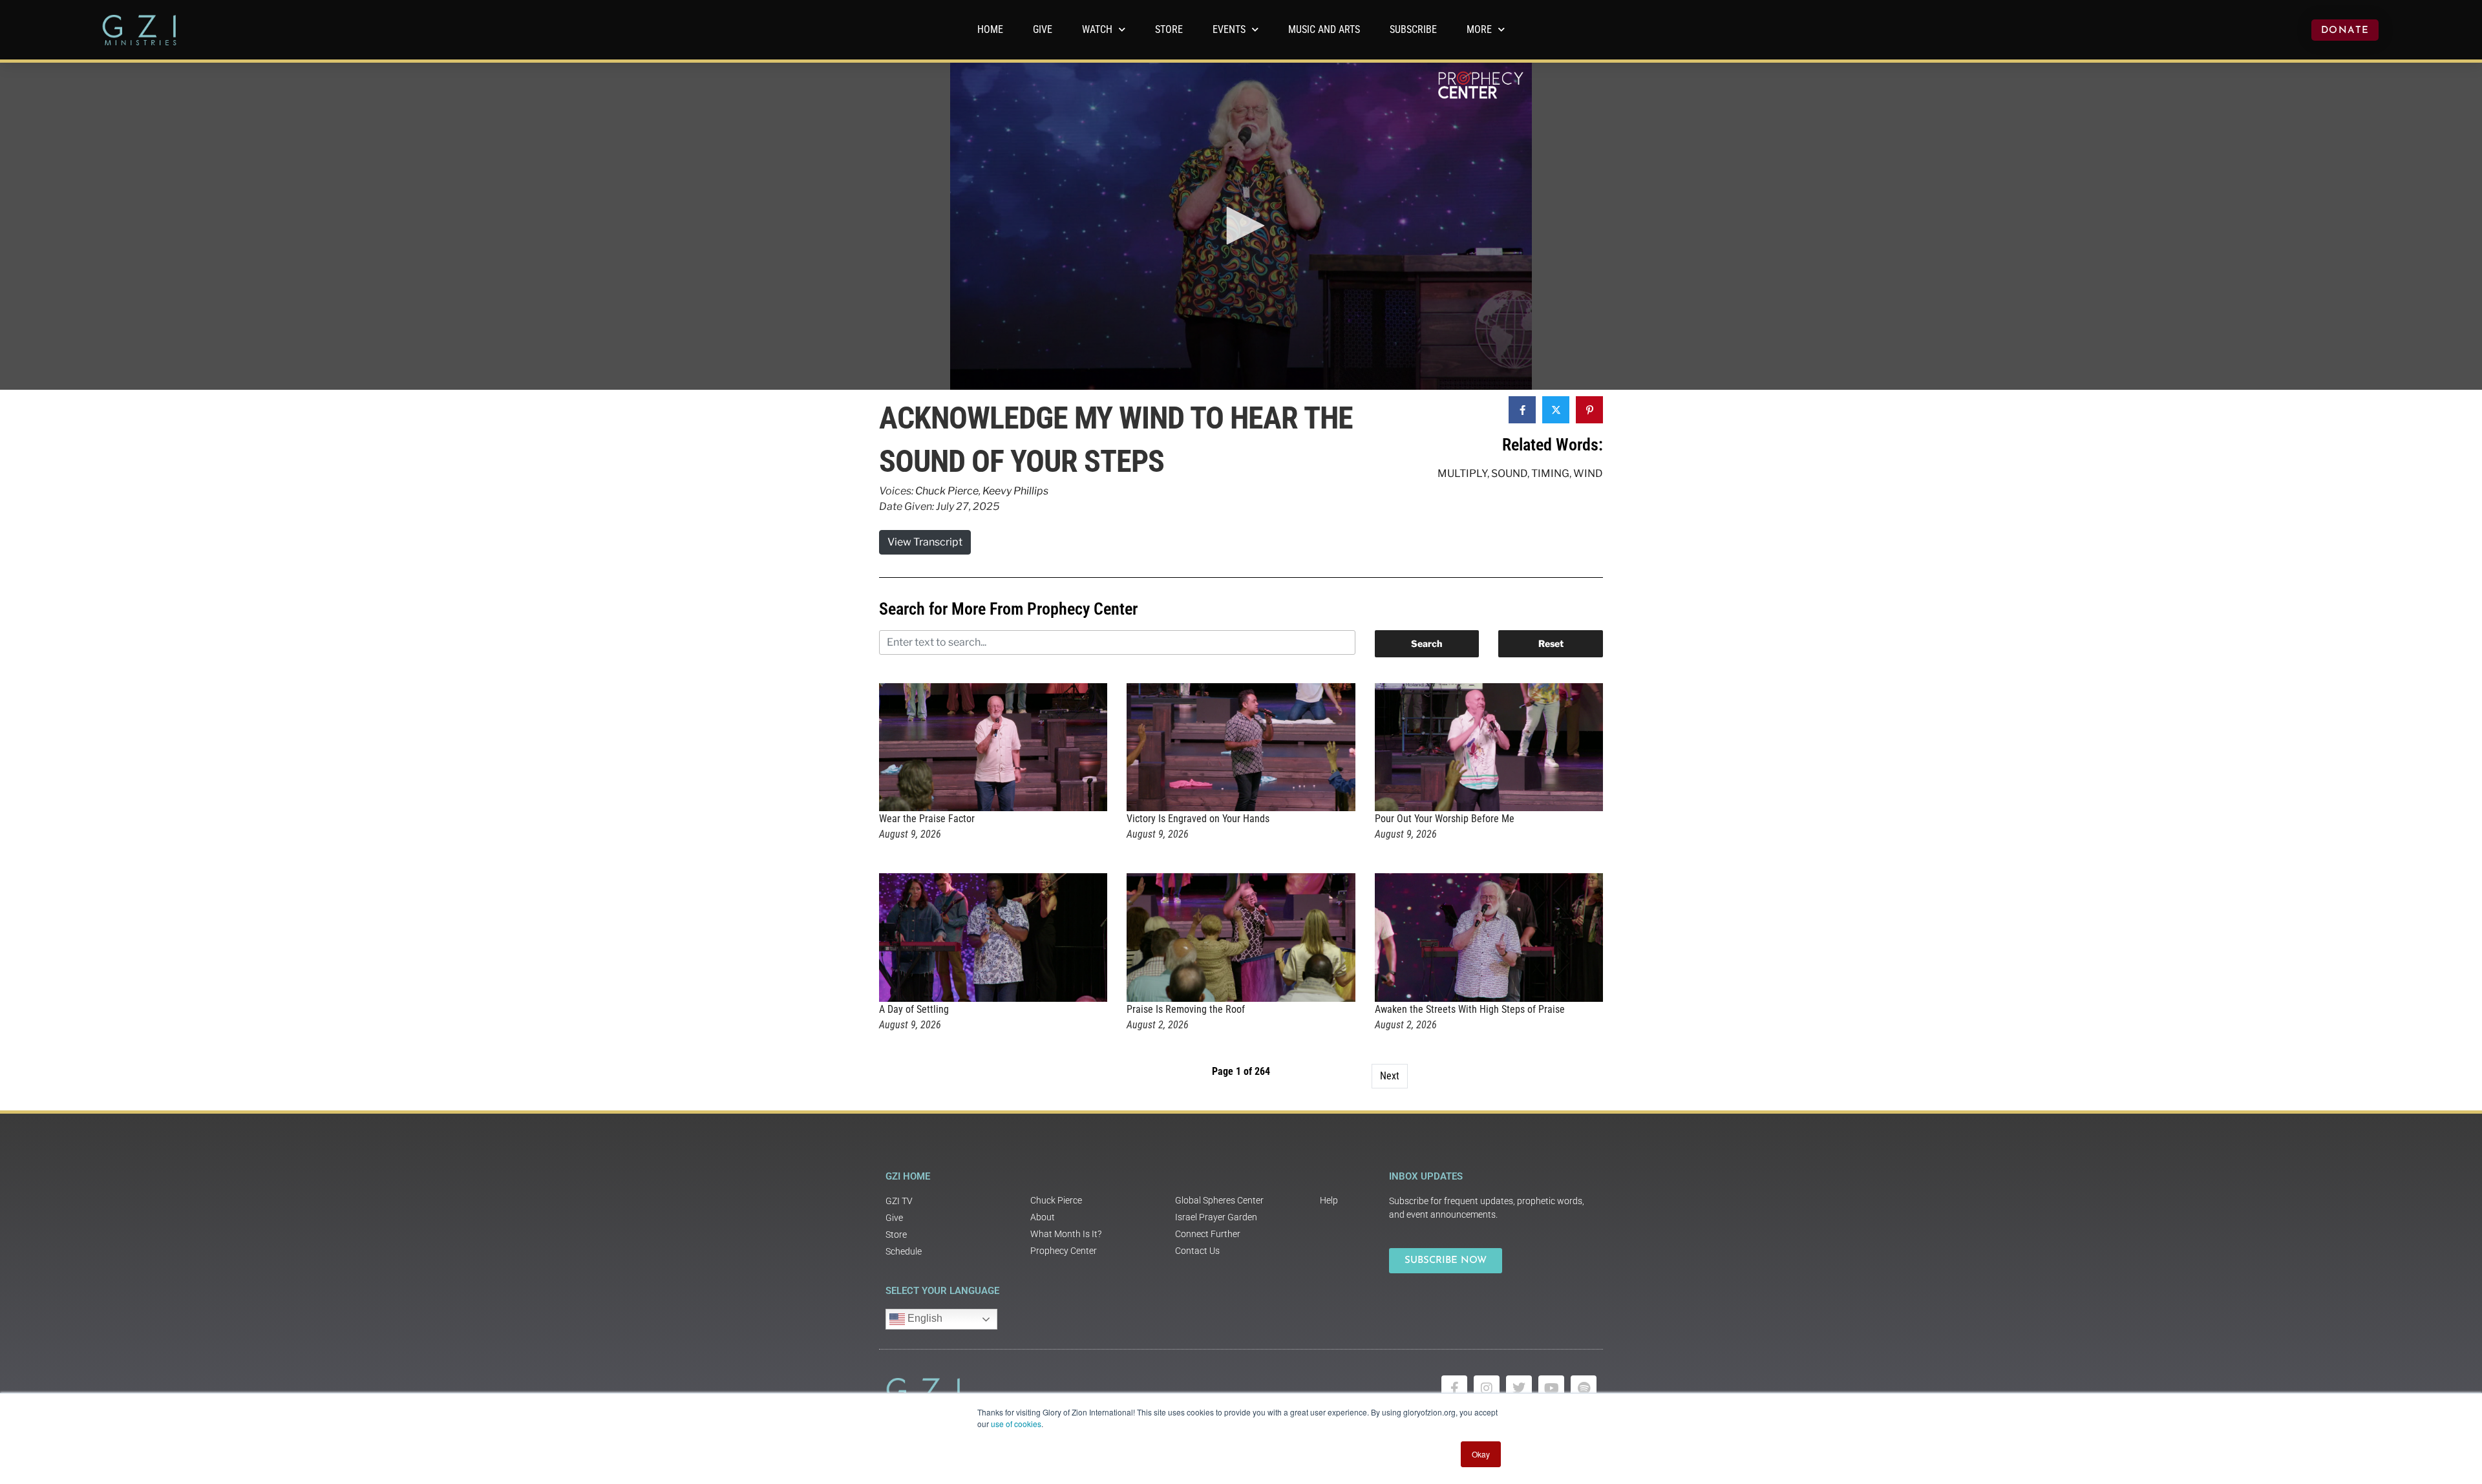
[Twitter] (1519, 1388)
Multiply (1462, 473)
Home (990, 29)
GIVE (1043, 29)
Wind (1588, 473)
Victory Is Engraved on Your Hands (1198, 819)
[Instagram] (1487, 1388)
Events (1229, 29)
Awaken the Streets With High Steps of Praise (1470, 1009)
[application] (1241, 226)
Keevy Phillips (1015, 491)
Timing (1550, 473)
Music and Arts (1324, 29)
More (1479, 29)
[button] (1241, 226)
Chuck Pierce (947, 491)
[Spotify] (1584, 1388)
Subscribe (1413, 29)
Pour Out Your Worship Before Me (1445, 819)
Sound (1509, 473)
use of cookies (1016, 1424)
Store (1169, 29)
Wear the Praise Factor (927, 819)
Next (1390, 1076)
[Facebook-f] (1454, 1388)
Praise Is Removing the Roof (1186, 1009)
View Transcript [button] (925, 542)
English (924, 1318)
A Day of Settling (914, 1009)
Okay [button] (1481, 1454)
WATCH (1097, 29)
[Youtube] (1551, 1388)
